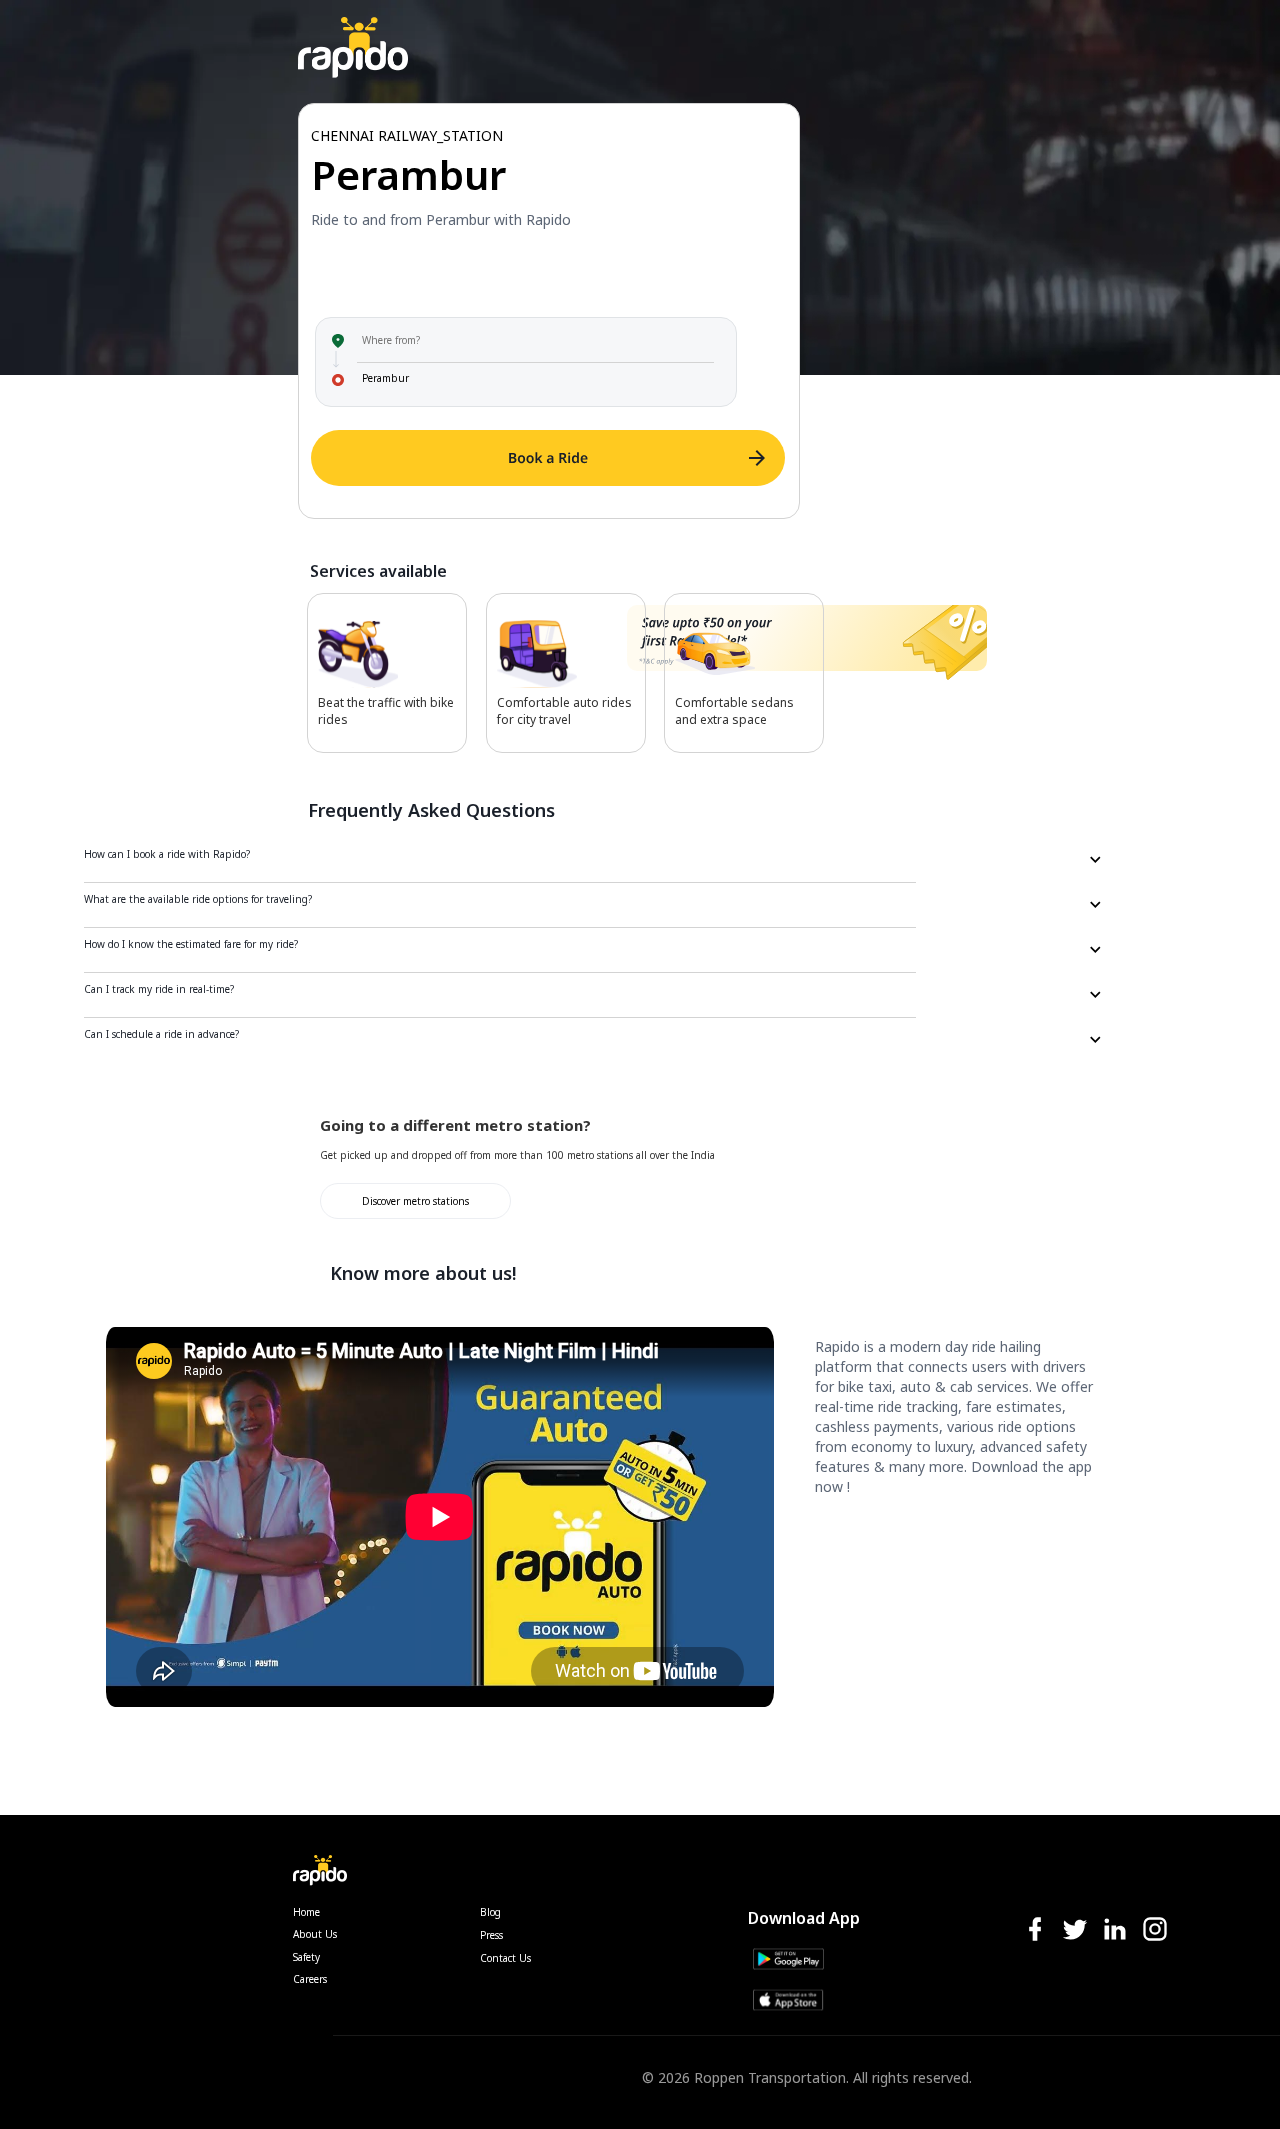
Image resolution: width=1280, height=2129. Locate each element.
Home (306, 1912)
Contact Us (505, 1958)
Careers (310, 1979)
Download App (804, 1918)
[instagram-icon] (1155, 1930)
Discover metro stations (415, 1201)
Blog (490, 1912)
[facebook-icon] (1035, 1930)
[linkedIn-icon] (1115, 1930)
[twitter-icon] (1075, 1930)
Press (491, 1935)
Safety (306, 1957)
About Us (315, 1934)
